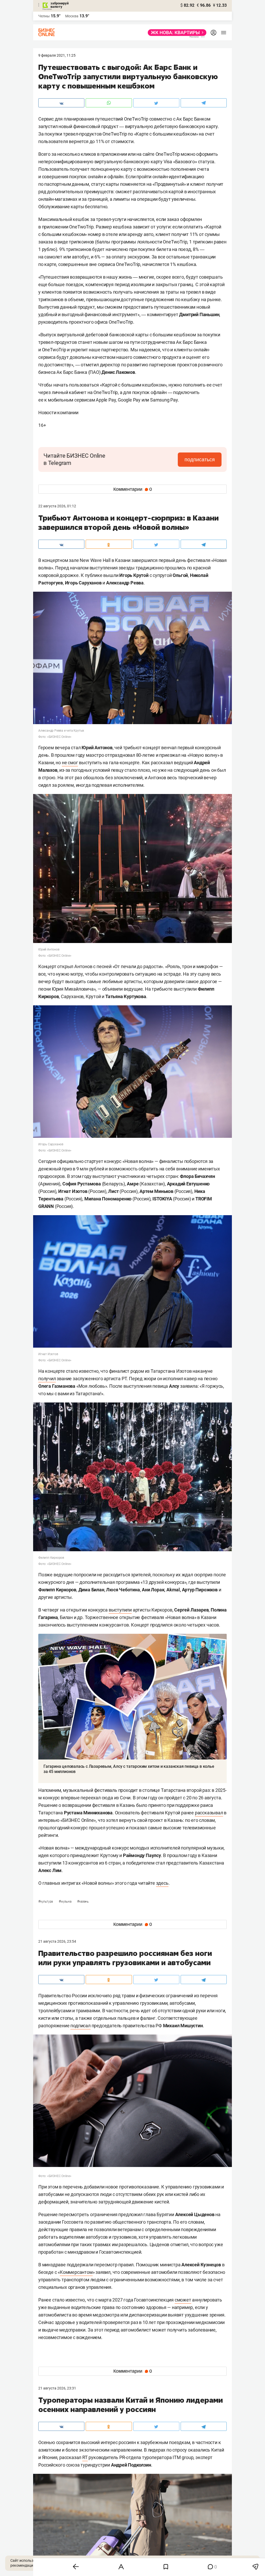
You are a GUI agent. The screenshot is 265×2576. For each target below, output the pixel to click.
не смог (70, 763)
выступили (120, 1610)
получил (47, 1379)
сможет (183, 2300)
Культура (46, 1902)
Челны (44, 16)
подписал (80, 2026)
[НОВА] (176, 33)
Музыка (65, 1902)
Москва (72, 16)
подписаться (200, 459)
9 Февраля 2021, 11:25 (57, 55)
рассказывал (209, 1813)
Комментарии (133, 489)
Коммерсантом (76, 2272)
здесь (162, 1883)
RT (85, 2457)
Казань (83, 1902)
